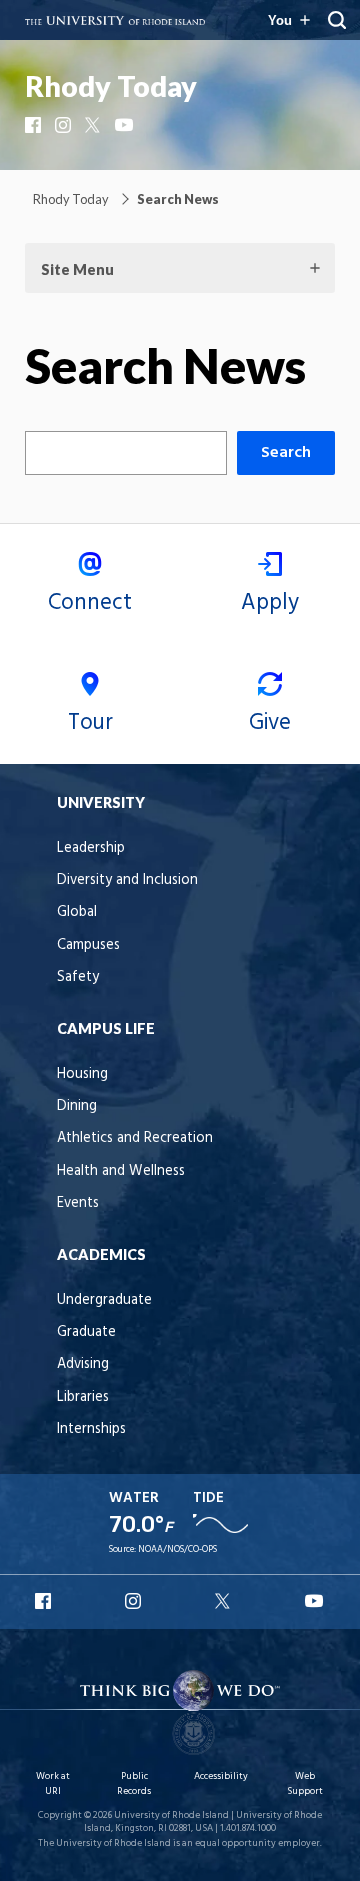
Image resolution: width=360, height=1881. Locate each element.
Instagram (65, 125)
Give (270, 723)
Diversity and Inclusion (127, 880)
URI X (225, 1601)
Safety (78, 977)
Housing (82, 1074)
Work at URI (53, 1783)
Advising (83, 1364)
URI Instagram (135, 1601)
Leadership (91, 848)
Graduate (86, 1332)
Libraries (83, 1397)
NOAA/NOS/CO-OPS (177, 1549)
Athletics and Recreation (135, 1138)
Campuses (88, 945)
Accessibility (221, 1776)
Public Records (134, 1783)
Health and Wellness (121, 1171)
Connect (90, 603)
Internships (91, 1429)
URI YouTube (315, 1601)
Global (77, 912)
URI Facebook (45, 1601)
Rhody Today (111, 86)
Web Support (305, 1783)
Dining (77, 1106)
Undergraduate (104, 1300)
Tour (90, 723)
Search (286, 453)
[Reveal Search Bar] (337, 20)
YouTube (125, 125)
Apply (270, 603)
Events (78, 1203)
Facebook (35, 125)
